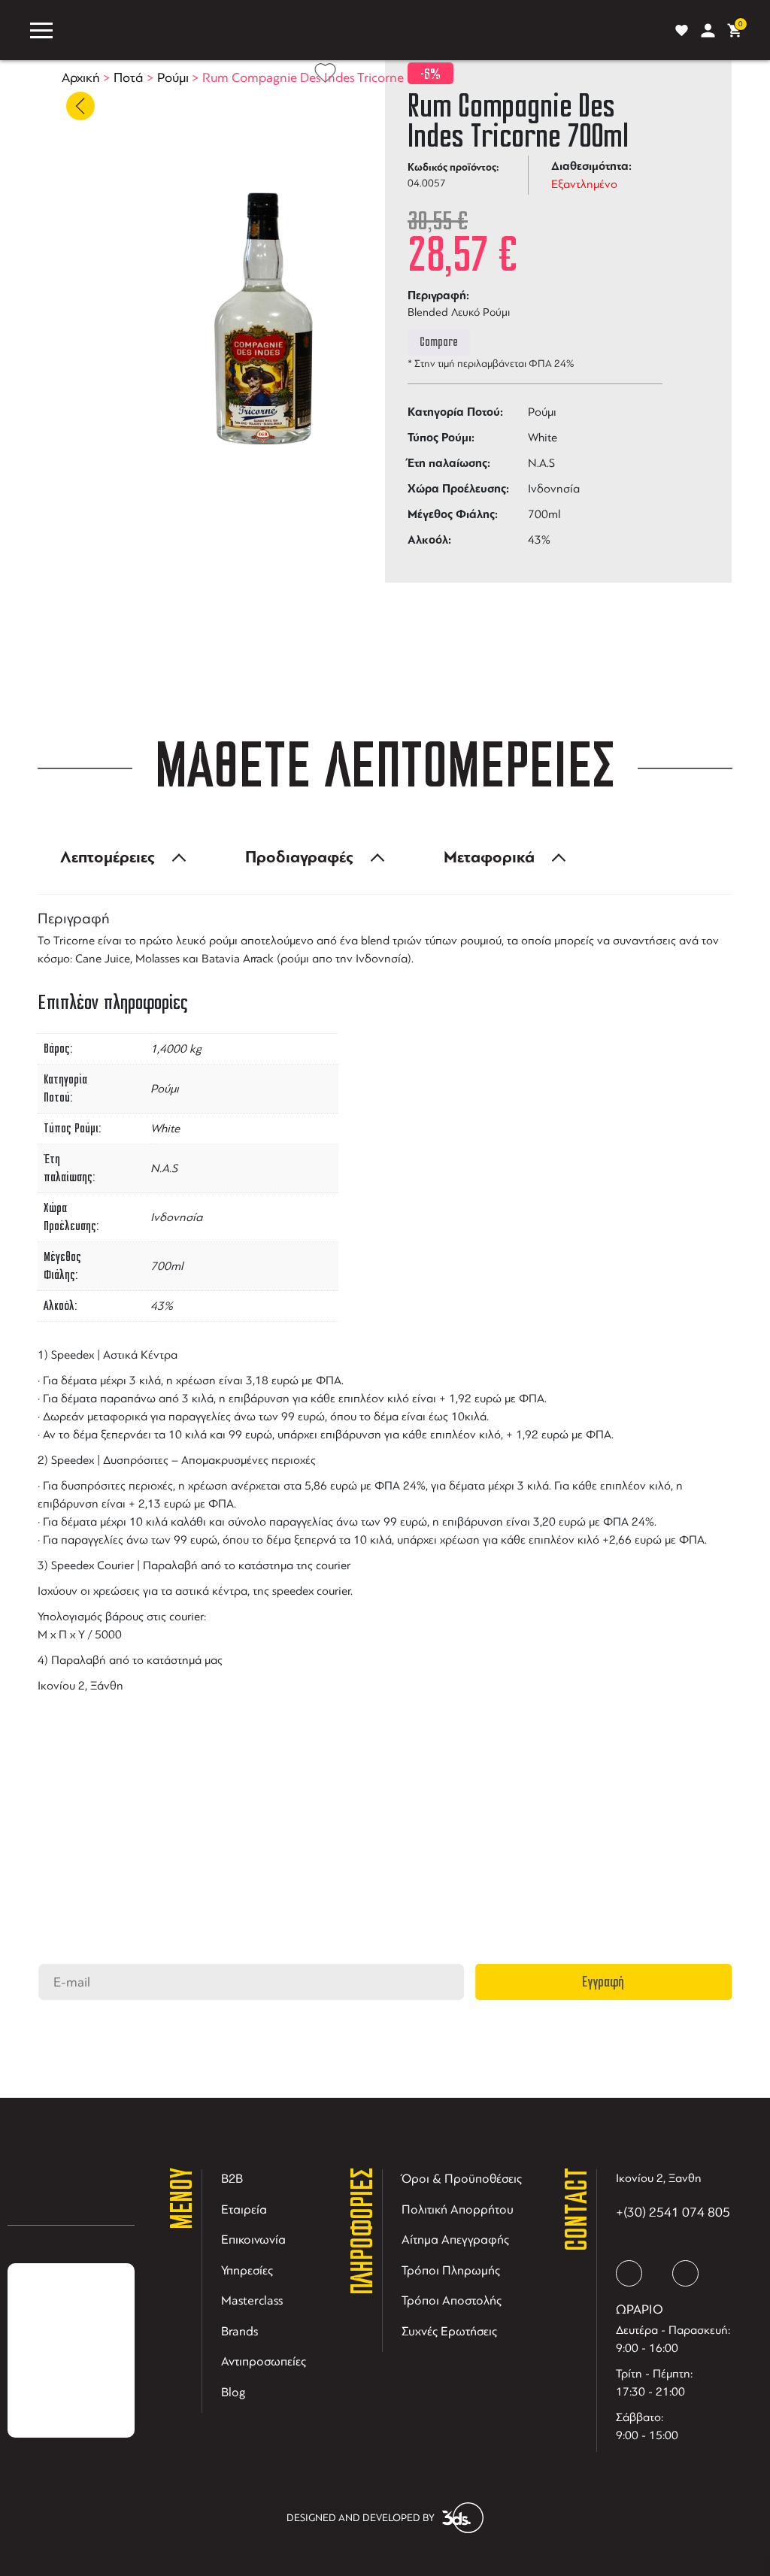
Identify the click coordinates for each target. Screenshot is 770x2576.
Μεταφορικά (489, 857)
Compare (439, 342)
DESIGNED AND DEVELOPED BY (361, 2518)
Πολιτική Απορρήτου (458, 2209)
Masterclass (252, 2300)
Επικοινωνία (253, 2240)
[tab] (119, 857)
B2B (232, 2179)
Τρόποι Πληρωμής (451, 2270)
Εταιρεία (244, 2209)
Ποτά (129, 77)
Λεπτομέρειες (108, 857)
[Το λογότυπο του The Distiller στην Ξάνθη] (360, 30)
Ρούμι (173, 77)
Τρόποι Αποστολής (452, 2300)
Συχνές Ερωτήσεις (449, 2331)
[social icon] (629, 2273)
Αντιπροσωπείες (264, 2361)
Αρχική (81, 77)
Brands (239, 2331)
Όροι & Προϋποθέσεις (462, 2179)
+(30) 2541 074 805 (673, 2212)
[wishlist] (682, 30)
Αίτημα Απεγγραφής (455, 2240)
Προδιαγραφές (299, 857)
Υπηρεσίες (247, 2270)
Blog (233, 2392)
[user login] (708, 30)
